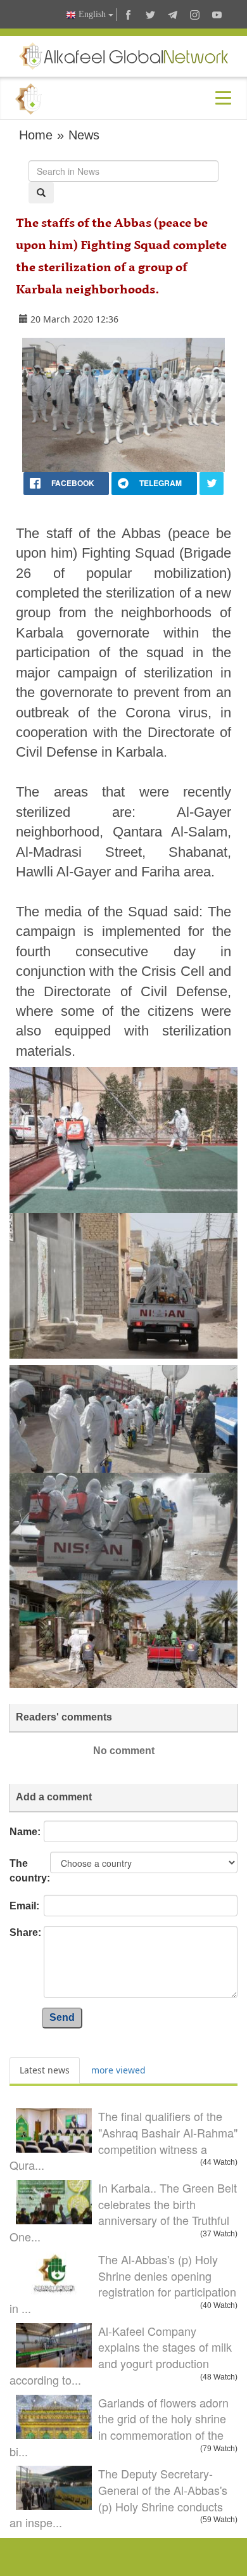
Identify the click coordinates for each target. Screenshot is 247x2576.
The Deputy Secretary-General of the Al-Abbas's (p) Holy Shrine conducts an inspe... (118, 2498)
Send (62, 2017)
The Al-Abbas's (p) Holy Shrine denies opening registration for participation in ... (123, 2284)
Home (36, 135)
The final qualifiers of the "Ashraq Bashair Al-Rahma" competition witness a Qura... (123, 2140)
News (84, 135)
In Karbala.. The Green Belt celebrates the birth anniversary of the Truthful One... (123, 2212)
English (92, 14)
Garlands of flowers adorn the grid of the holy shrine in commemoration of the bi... (119, 2427)
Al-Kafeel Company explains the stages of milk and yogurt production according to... (121, 2355)
